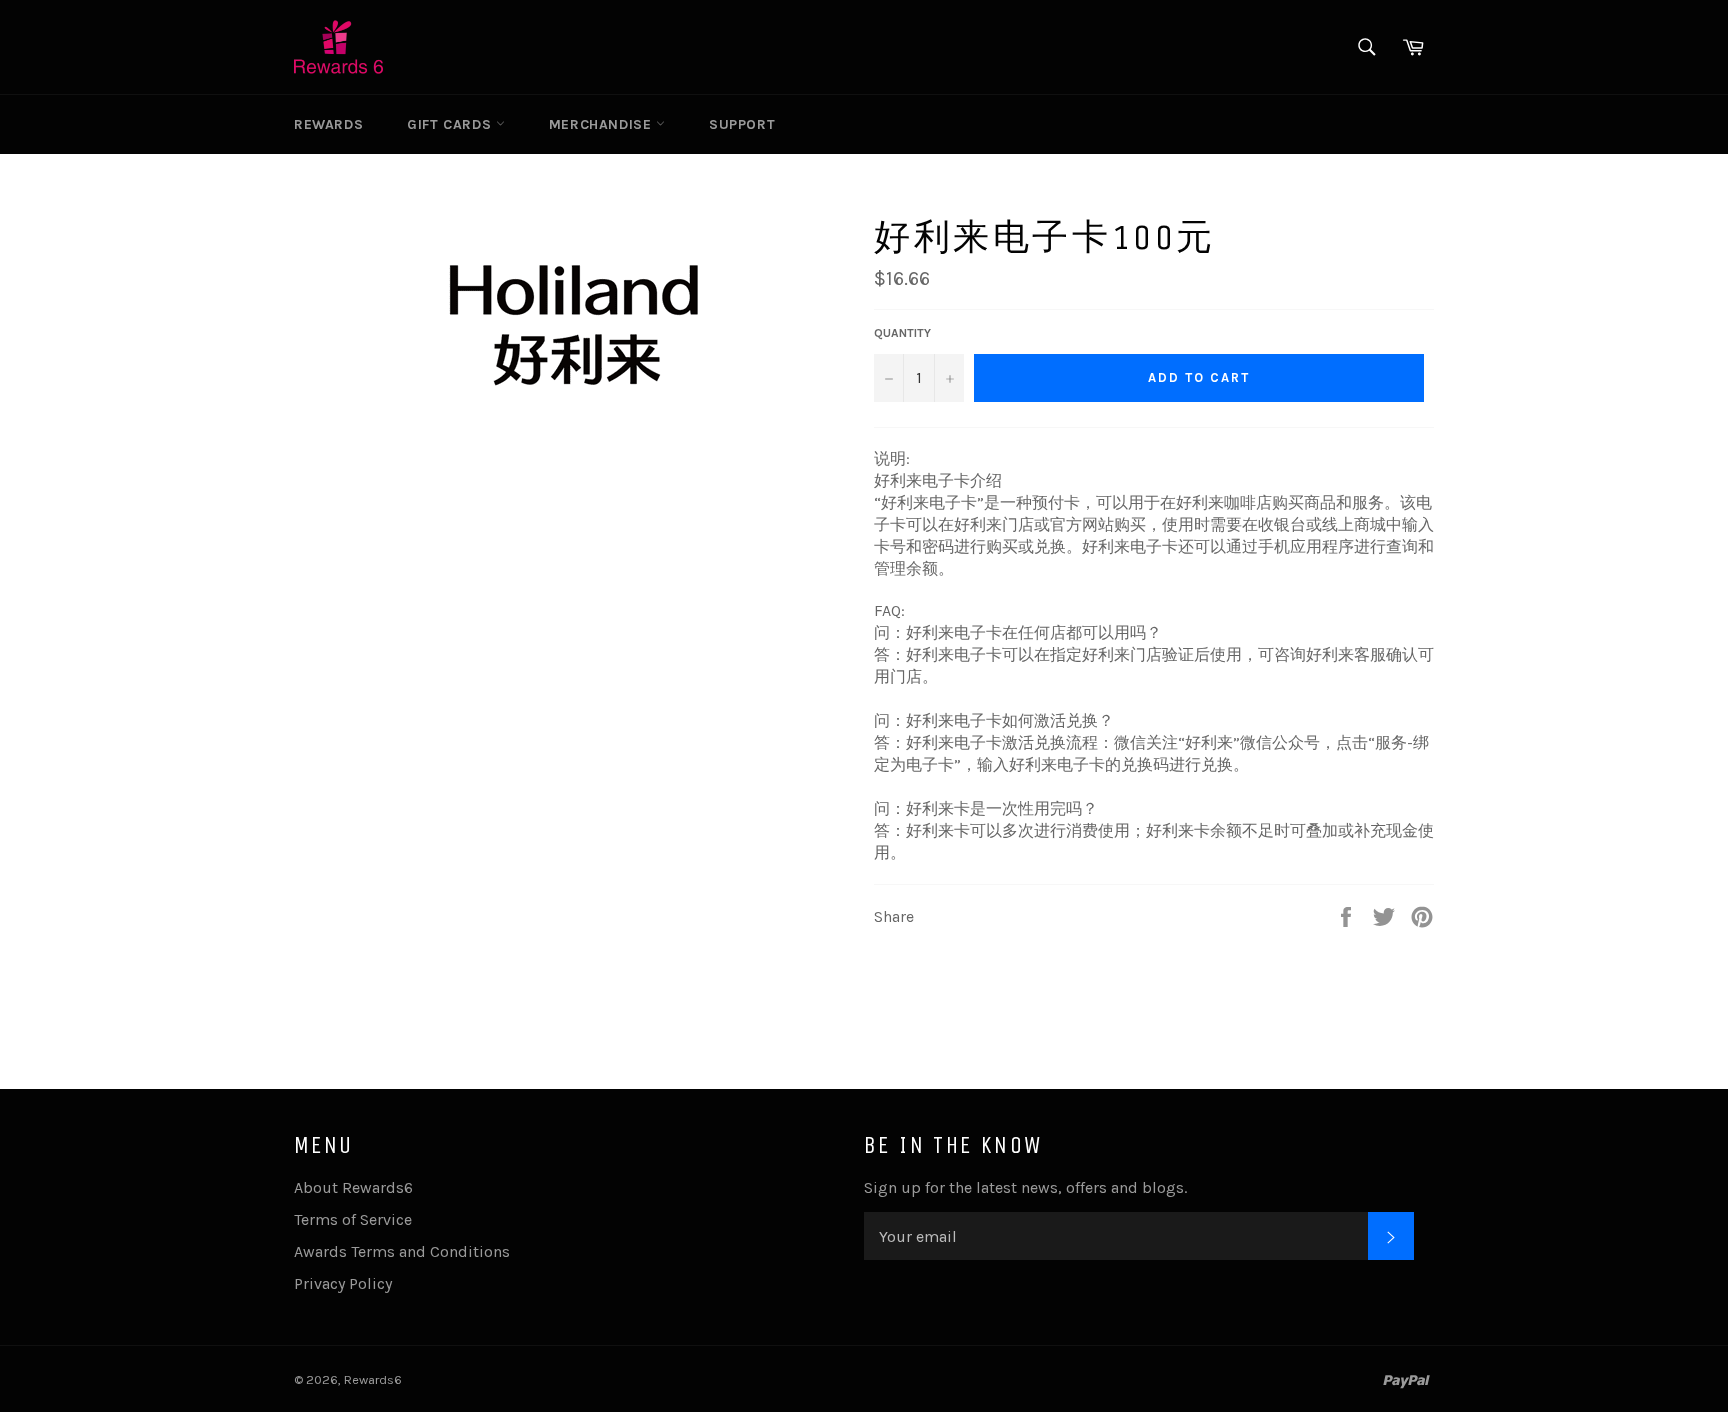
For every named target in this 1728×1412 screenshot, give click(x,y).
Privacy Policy (343, 1283)
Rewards (328, 124)
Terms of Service (353, 1219)
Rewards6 (373, 1379)
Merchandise (602, 124)
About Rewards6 (353, 1187)
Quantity (902, 333)
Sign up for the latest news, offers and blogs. (1025, 1187)
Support (742, 124)
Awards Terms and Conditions (402, 1251)
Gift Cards (451, 124)
